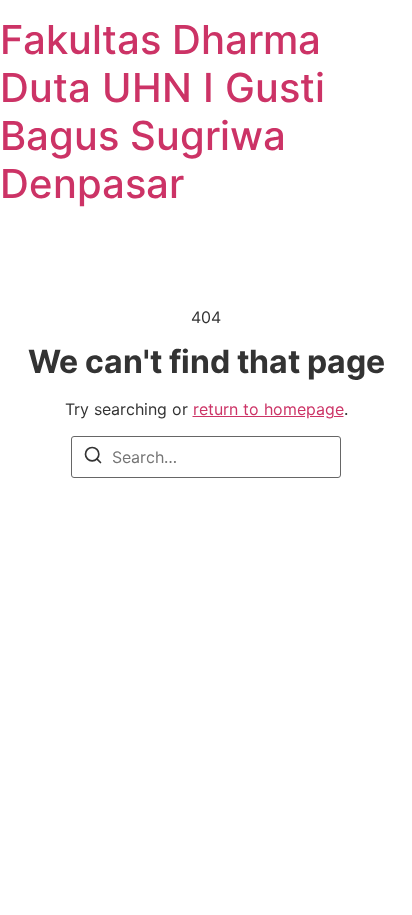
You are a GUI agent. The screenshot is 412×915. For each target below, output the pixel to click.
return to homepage (268, 409)
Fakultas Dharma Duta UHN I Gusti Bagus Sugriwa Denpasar (162, 111)
